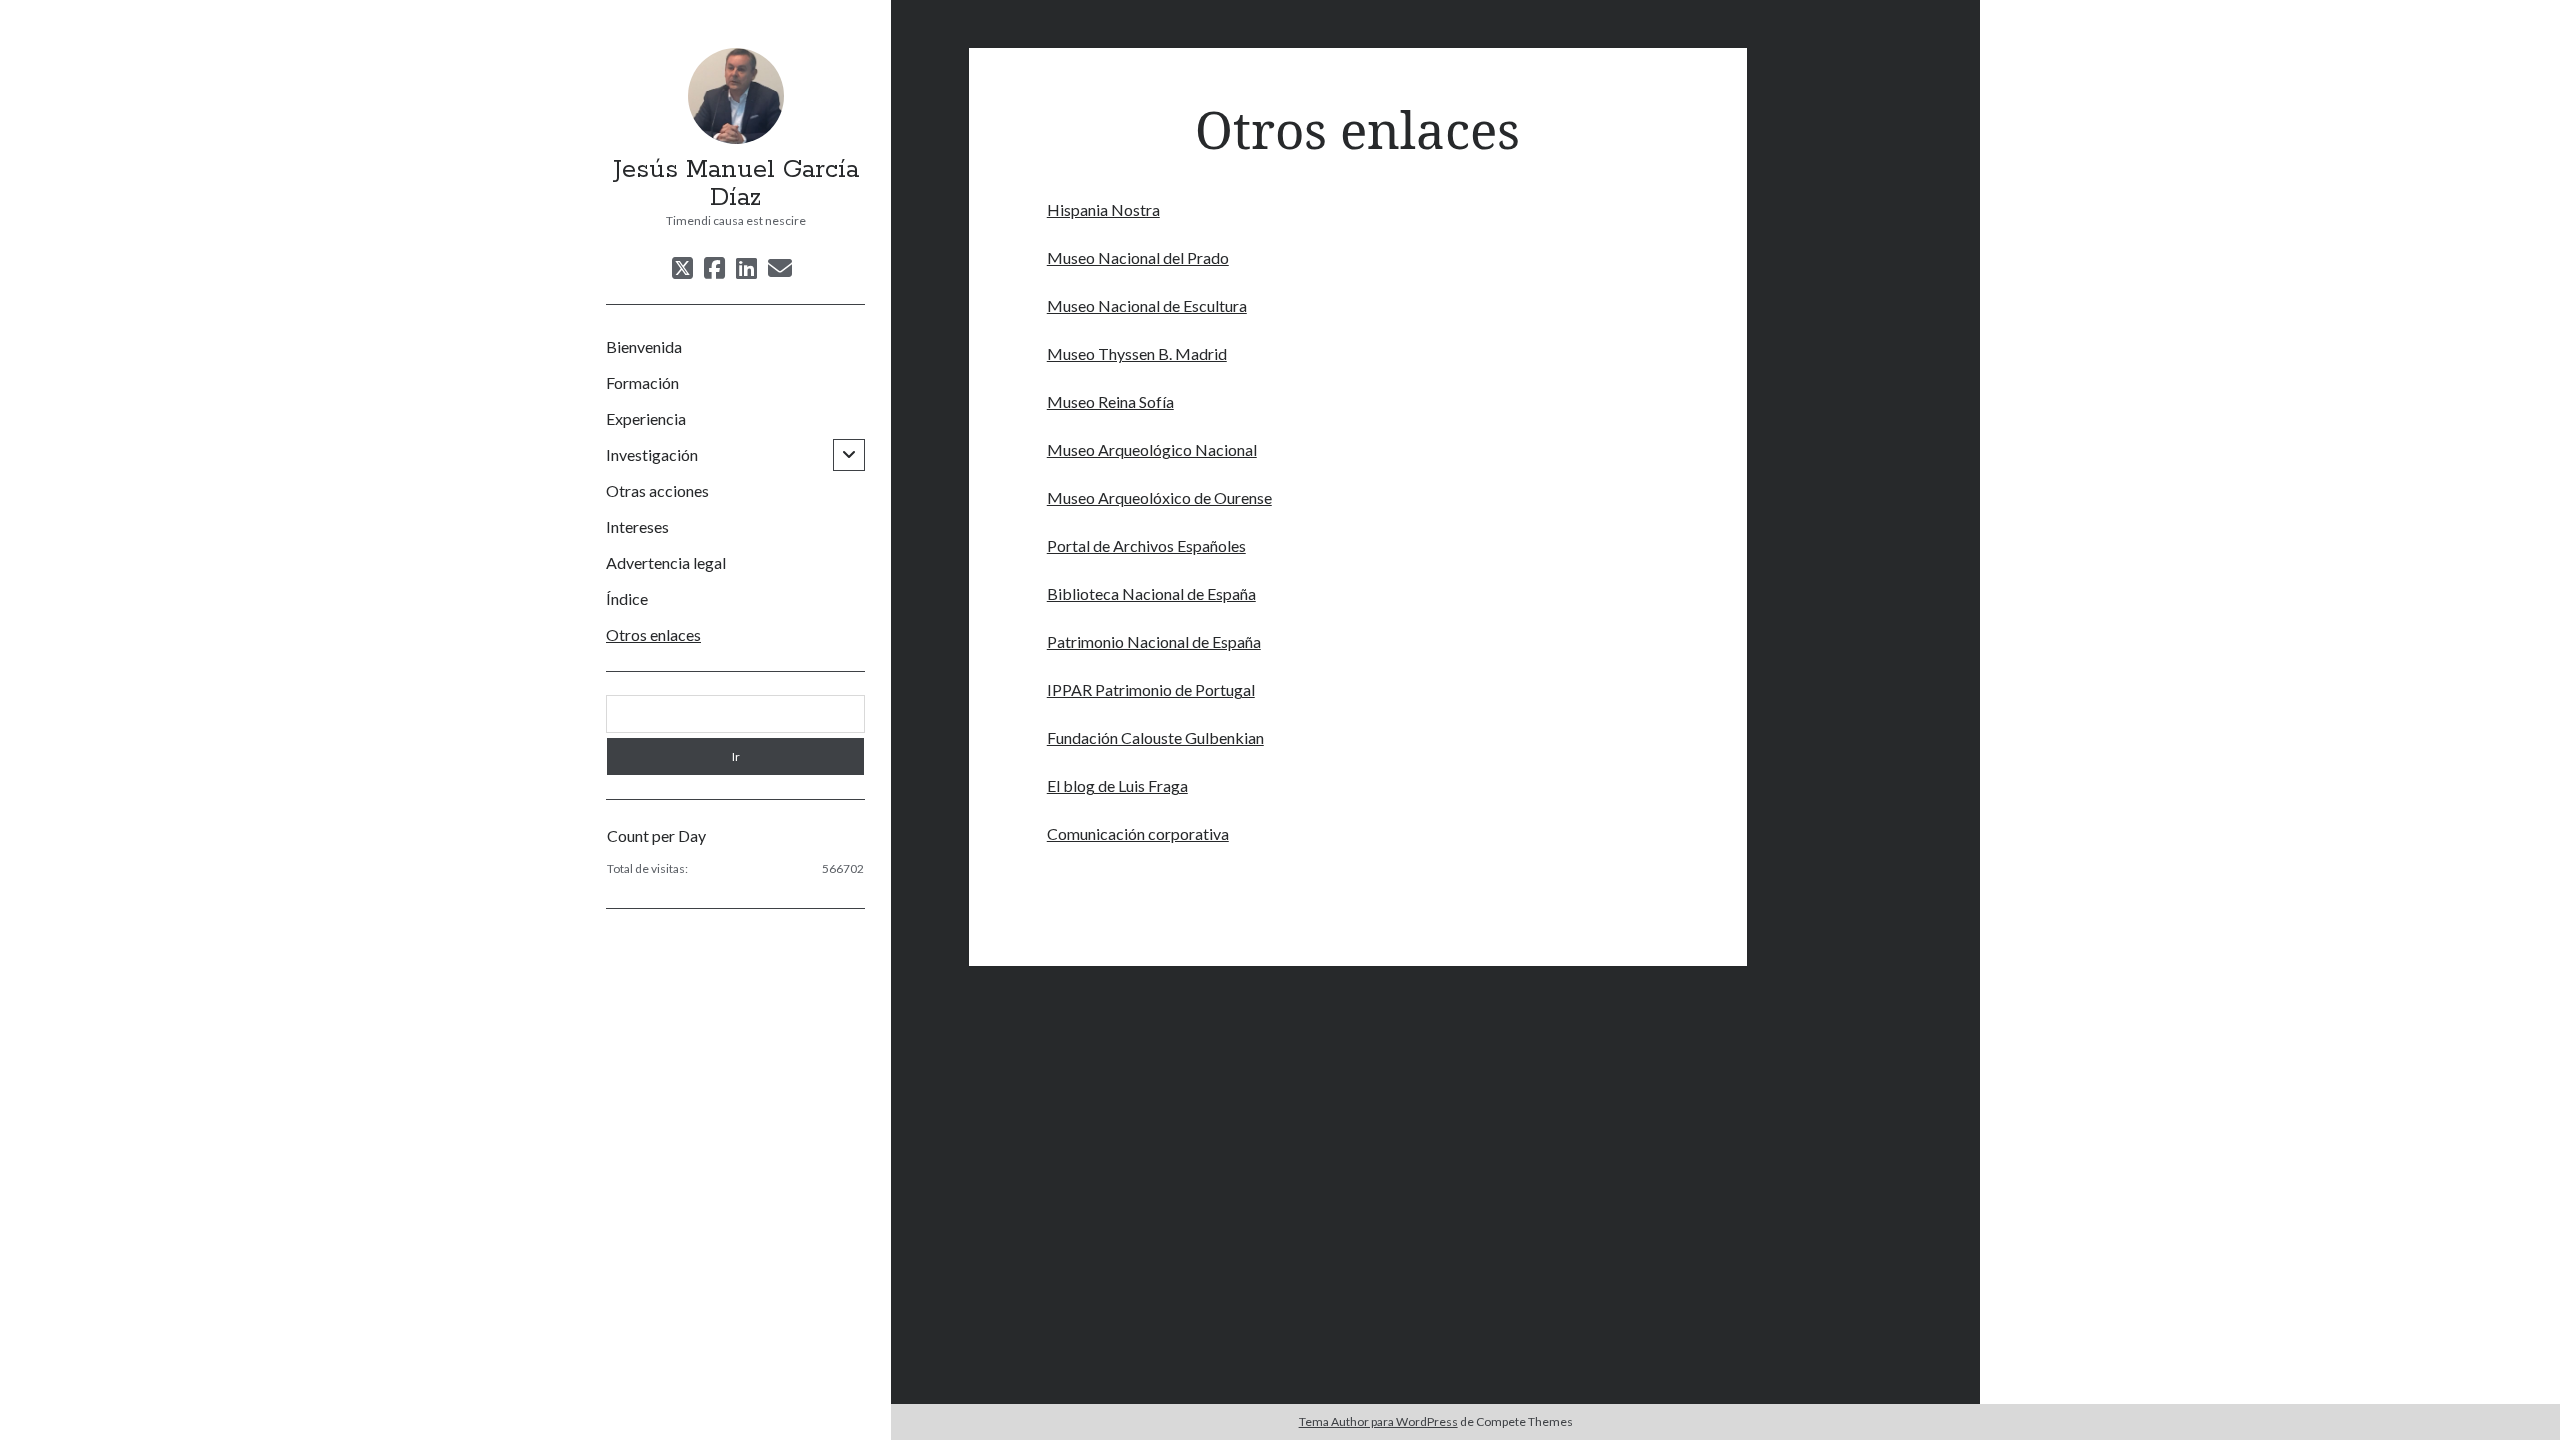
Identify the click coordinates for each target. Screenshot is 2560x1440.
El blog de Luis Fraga (1117, 785)
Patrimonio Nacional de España (1154, 641)
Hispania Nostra (1103, 209)
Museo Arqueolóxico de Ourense (1159, 497)
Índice (627, 598)
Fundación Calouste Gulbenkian (1155, 737)
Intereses (637, 526)
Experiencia (646, 418)
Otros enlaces (653, 634)
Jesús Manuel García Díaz (736, 184)
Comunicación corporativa (1138, 833)
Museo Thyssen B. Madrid (1137, 353)
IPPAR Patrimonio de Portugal (1151, 689)
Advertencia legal (666, 562)
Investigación (652, 454)
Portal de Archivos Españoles (1146, 545)
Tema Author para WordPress (1378, 1421)
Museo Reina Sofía (1110, 401)
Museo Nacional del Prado (1138, 257)
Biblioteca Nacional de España (1151, 593)
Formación (642, 382)
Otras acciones (657, 490)
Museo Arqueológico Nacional (1152, 449)
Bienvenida (644, 346)
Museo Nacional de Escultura (1147, 305)
